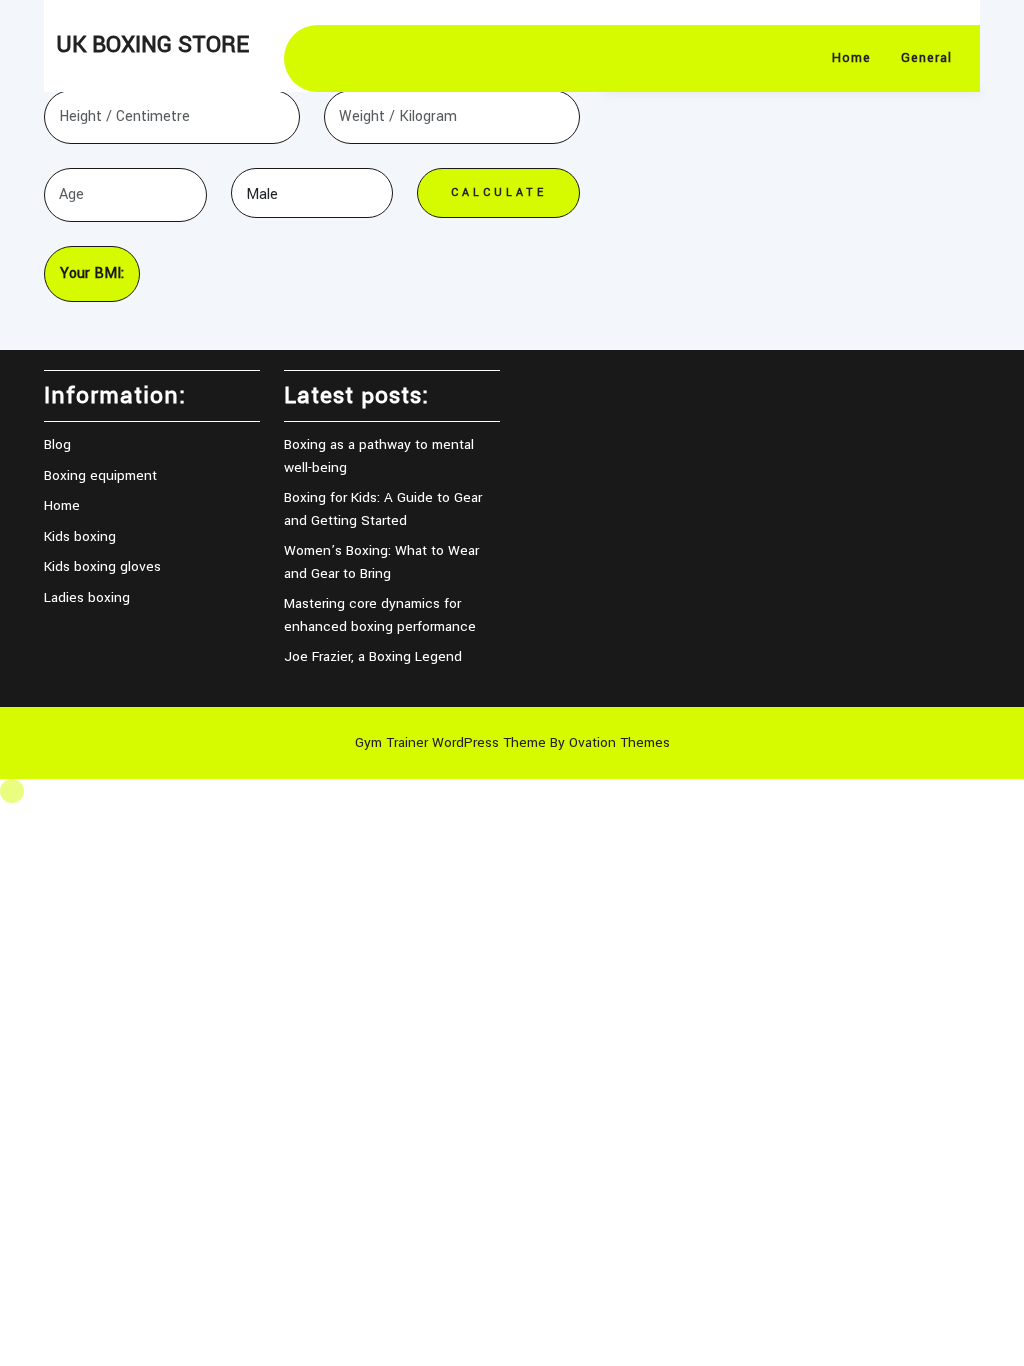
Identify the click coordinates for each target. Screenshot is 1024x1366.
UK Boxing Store (152, 45)
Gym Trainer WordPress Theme (512, 742)
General (926, 58)
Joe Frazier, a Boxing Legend (373, 656)
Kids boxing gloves (102, 566)
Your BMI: (92, 273)
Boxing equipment (100, 475)
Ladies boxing (87, 597)
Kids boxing (80, 536)
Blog (57, 444)
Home (851, 58)
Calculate (499, 192)
